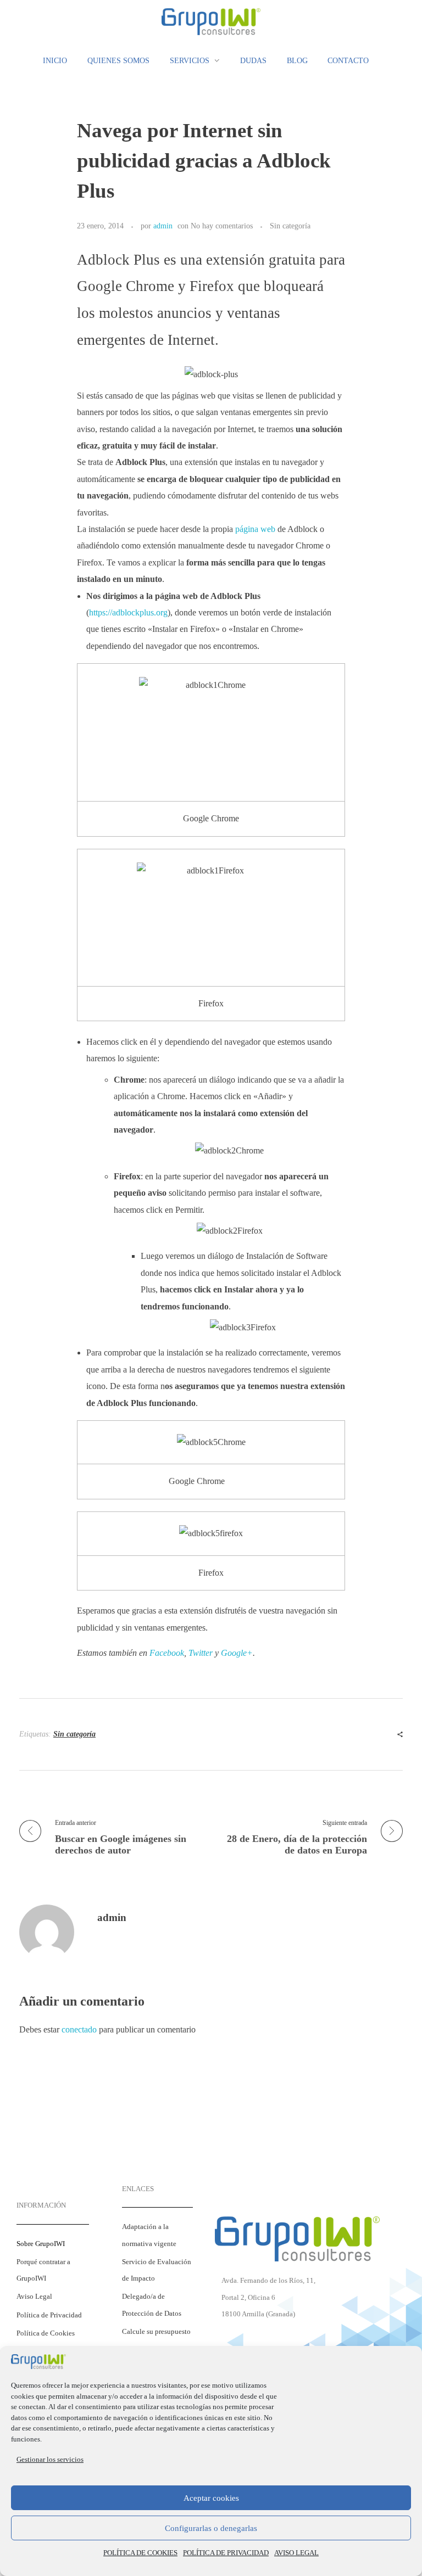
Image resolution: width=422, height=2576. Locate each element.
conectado (79, 2029)
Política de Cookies (46, 2333)
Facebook (167, 1653)
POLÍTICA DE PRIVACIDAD (226, 2553)
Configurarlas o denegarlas (211, 2528)
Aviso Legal (34, 2297)
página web (255, 529)
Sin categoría (290, 226)
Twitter (201, 1653)
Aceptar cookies (211, 2498)
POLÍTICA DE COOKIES (140, 2553)
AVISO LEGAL (296, 2553)
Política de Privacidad (49, 2315)
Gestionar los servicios (50, 2459)
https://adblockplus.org (128, 612)
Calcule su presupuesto (156, 2332)
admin (163, 226)
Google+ (237, 1653)
